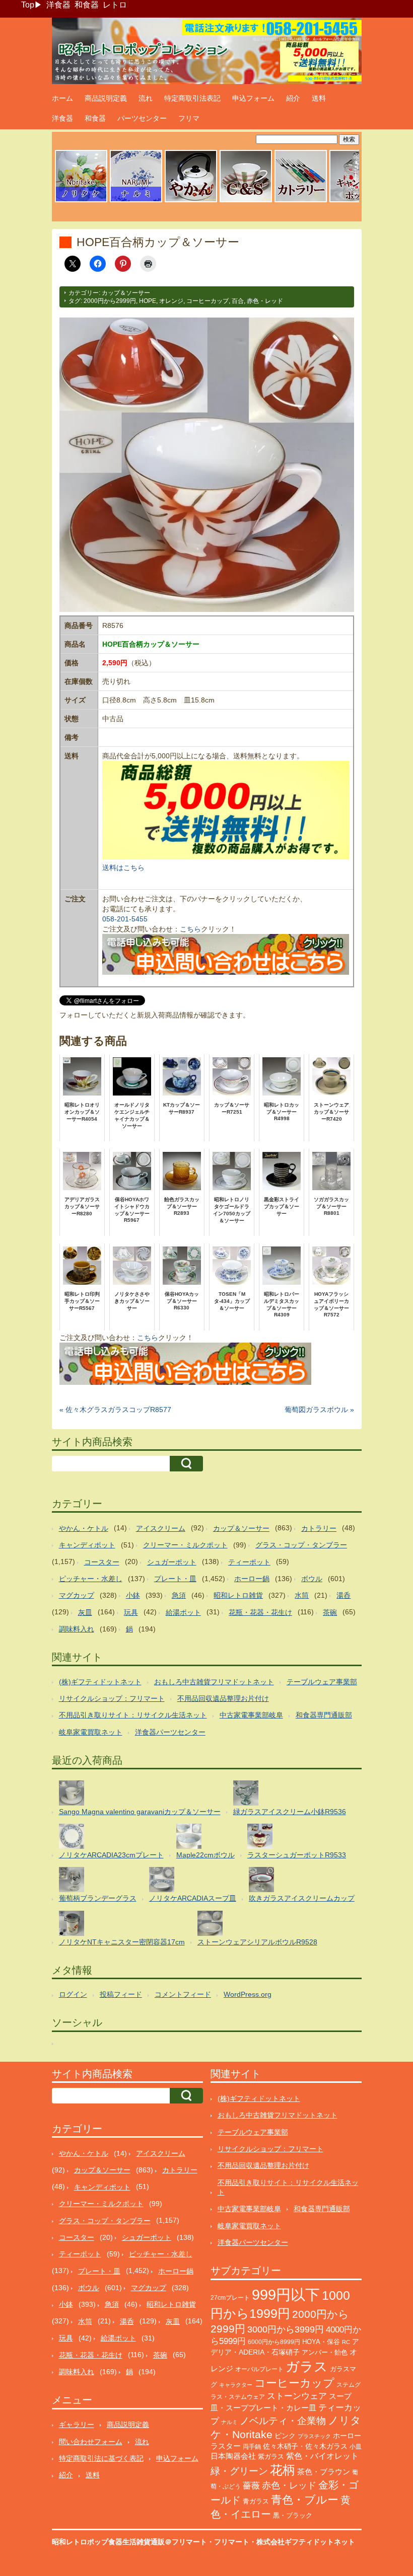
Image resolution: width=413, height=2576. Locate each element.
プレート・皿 (175, 1579)
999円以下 (286, 2294)
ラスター (226, 2446)
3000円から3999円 (286, 2329)
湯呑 (343, 1595)
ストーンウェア (297, 2396)
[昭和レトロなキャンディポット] (356, 201)
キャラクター (236, 2385)
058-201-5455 (125, 919)
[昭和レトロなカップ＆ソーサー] (246, 201)
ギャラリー (77, 2425)
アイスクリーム (161, 1528)
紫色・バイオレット (322, 2456)
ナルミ (229, 2422)
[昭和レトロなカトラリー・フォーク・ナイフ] (301, 201)
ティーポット (249, 1562)
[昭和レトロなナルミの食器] (136, 201)
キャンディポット (87, 1545)
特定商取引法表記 (192, 98)
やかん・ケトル (84, 1528)
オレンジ (171, 301)
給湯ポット (183, 1612)
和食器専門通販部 (324, 1715)
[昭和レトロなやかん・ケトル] (191, 201)
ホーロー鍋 (252, 1579)
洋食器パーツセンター (170, 1732)
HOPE (148, 301)
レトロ (115, 5)
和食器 (87, 5)
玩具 (131, 1612)
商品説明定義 (106, 98)
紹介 (293, 98)
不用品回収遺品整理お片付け (223, 1698)
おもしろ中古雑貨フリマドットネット (214, 1682)
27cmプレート (230, 2298)
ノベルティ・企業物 (283, 2421)
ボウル (312, 1579)
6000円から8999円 (274, 2342)
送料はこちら (123, 868)
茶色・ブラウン (324, 2472)
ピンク (285, 2436)
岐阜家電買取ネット (91, 1732)
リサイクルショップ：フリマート (112, 1698)
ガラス (307, 2366)
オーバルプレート (259, 2369)
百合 (238, 301)
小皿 (356, 2447)
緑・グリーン (239, 2471)
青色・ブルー (305, 2500)
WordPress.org (248, 1994)
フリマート (232, 2542)
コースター (102, 1562)
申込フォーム (253, 98)
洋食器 (58, 5)
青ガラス (256, 2501)
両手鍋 (252, 2447)
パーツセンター (142, 118)
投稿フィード (121, 1994)
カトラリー (319, 1528)
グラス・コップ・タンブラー (301, 1545)
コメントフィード (183, 1994)
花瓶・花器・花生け (260, 1612)
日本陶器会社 (233, 2456)
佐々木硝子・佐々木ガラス (305, 2446)
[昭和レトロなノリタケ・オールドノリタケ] (81, 201)
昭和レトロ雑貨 (238, 1595)
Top (28, 5)
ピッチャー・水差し (91, 1579)
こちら (190, 929)
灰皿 (85, 1612)
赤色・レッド (265, 301)
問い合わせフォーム (91, 2442)
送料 (319, 98)
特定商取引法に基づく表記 (101, 2458)
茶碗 (330, 1612)
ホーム (62, 98)
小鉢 (133, 1595)
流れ (146, 98)
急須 (179, 1595)
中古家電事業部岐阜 (251, 1715)
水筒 (302, 1595)
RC (346, 2342)
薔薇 (251, 2486)
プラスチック (314, 2436)
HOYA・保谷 (321, 2342)
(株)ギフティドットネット (100, 1682)
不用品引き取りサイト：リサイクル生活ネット (133, 1715)
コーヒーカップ (208, 301)
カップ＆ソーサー (126, 293)
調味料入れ (77, 1629)
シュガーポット (172, 1562)
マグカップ (77, 1595)
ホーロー (347, 2436)
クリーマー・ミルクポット (185, 1545)
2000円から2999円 (110, 301)
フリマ (189, 118)
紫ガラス (271, 2456)
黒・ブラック (293, 2515)
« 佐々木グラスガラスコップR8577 (115, 1410)
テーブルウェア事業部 (322, 1682)
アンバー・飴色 (325, 2352)
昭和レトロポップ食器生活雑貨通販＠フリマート (129, 2542)
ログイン (73, 1994)
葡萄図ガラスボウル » (319, 1410)
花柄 (283, 2470)
